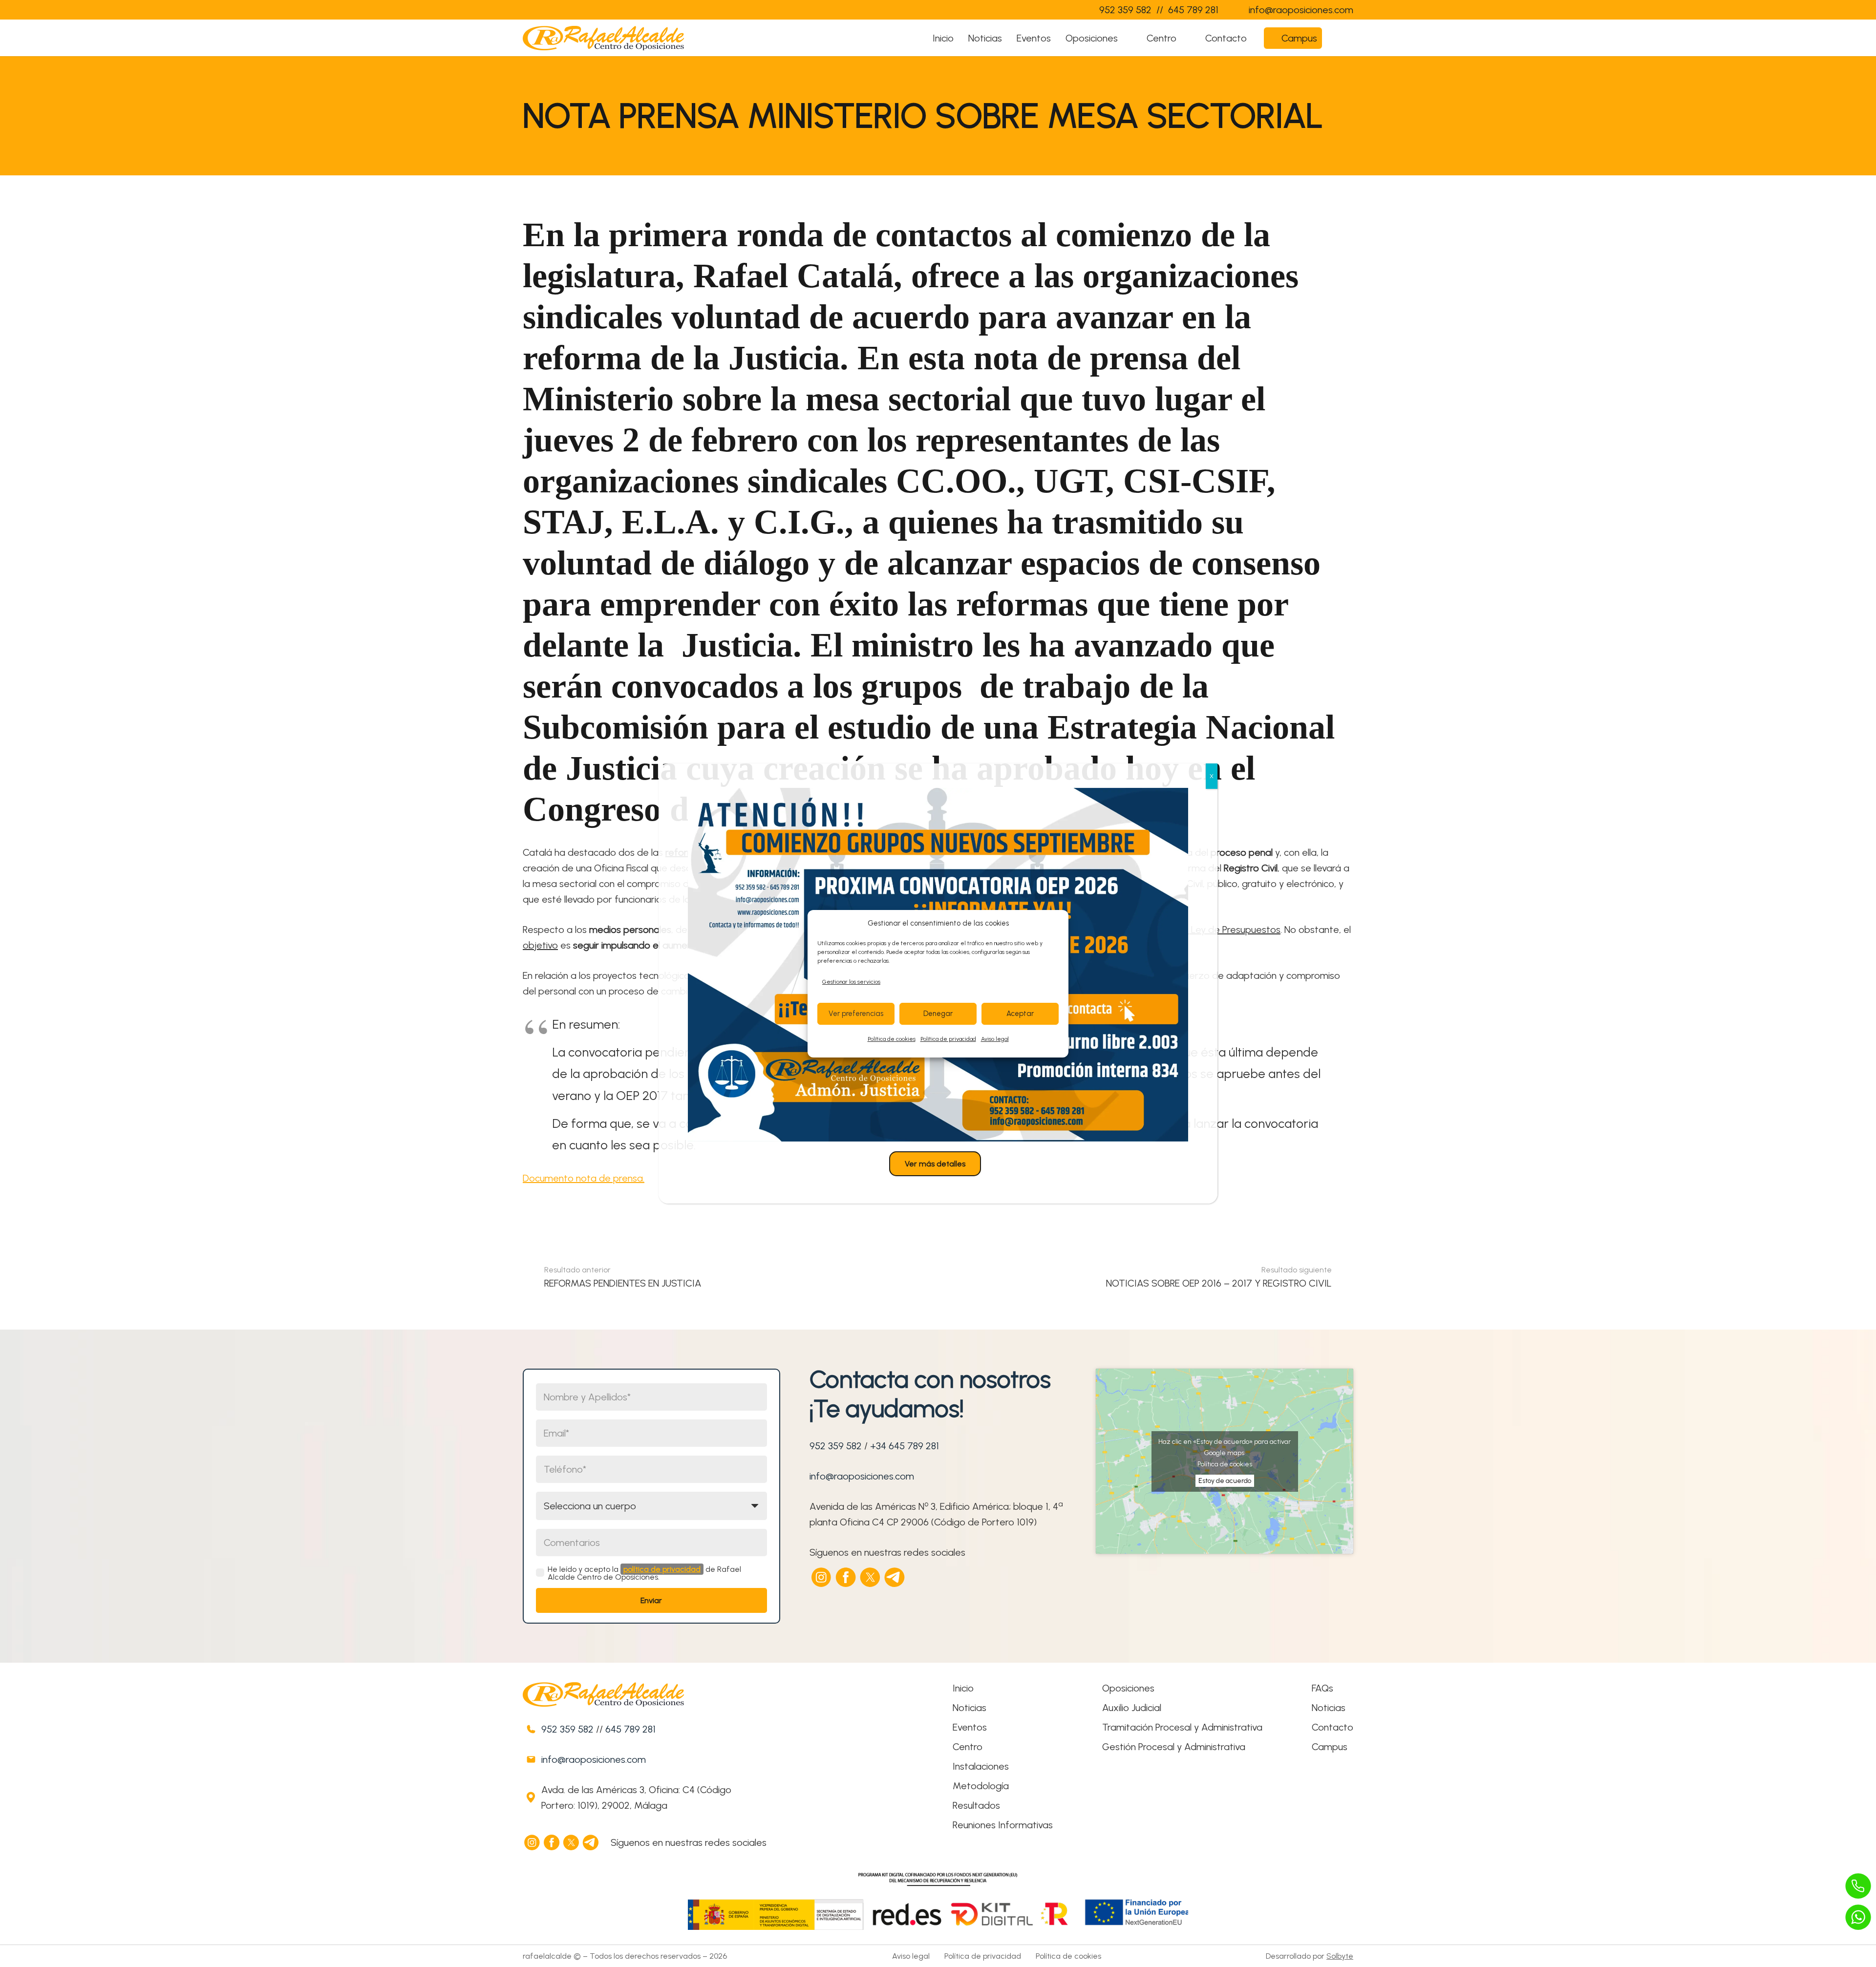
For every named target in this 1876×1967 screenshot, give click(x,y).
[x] (871, 1577)
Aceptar (1020, 1014)
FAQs (1322, 1688)
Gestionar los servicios (851, 982)
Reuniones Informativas (1003, 1825)
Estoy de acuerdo (1225, 1481)
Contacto (1332, 1727)
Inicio (963, 1688)
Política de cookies (892, 1039)
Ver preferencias (856, 1014)
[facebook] (846, 1577)
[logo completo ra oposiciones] (603, 38)
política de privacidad (662, 1569)
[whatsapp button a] (1858, 1917)
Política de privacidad (948, 1039)
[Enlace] (1072, 10)
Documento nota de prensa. (584, 1178)
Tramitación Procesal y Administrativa (1182, 1727)
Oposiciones (1128, 1688)
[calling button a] (1858, 1886)
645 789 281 (630, 1729)
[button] (1127, 38)
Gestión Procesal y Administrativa (1174, 1747)
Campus (1330, 1747)
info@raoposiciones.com (862, 1476)
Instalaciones (981, 1766)
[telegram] (895, 1577)
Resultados (976, 1805)
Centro (968, 1747)
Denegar (938, 1014)
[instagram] (822, 1577)
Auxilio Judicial (1132, 1708)
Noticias (970, 1708)
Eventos (970, 1727)
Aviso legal (995, 1039)
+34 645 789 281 (905, 1446)
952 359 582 (836, 1446)
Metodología (981, 1786)
